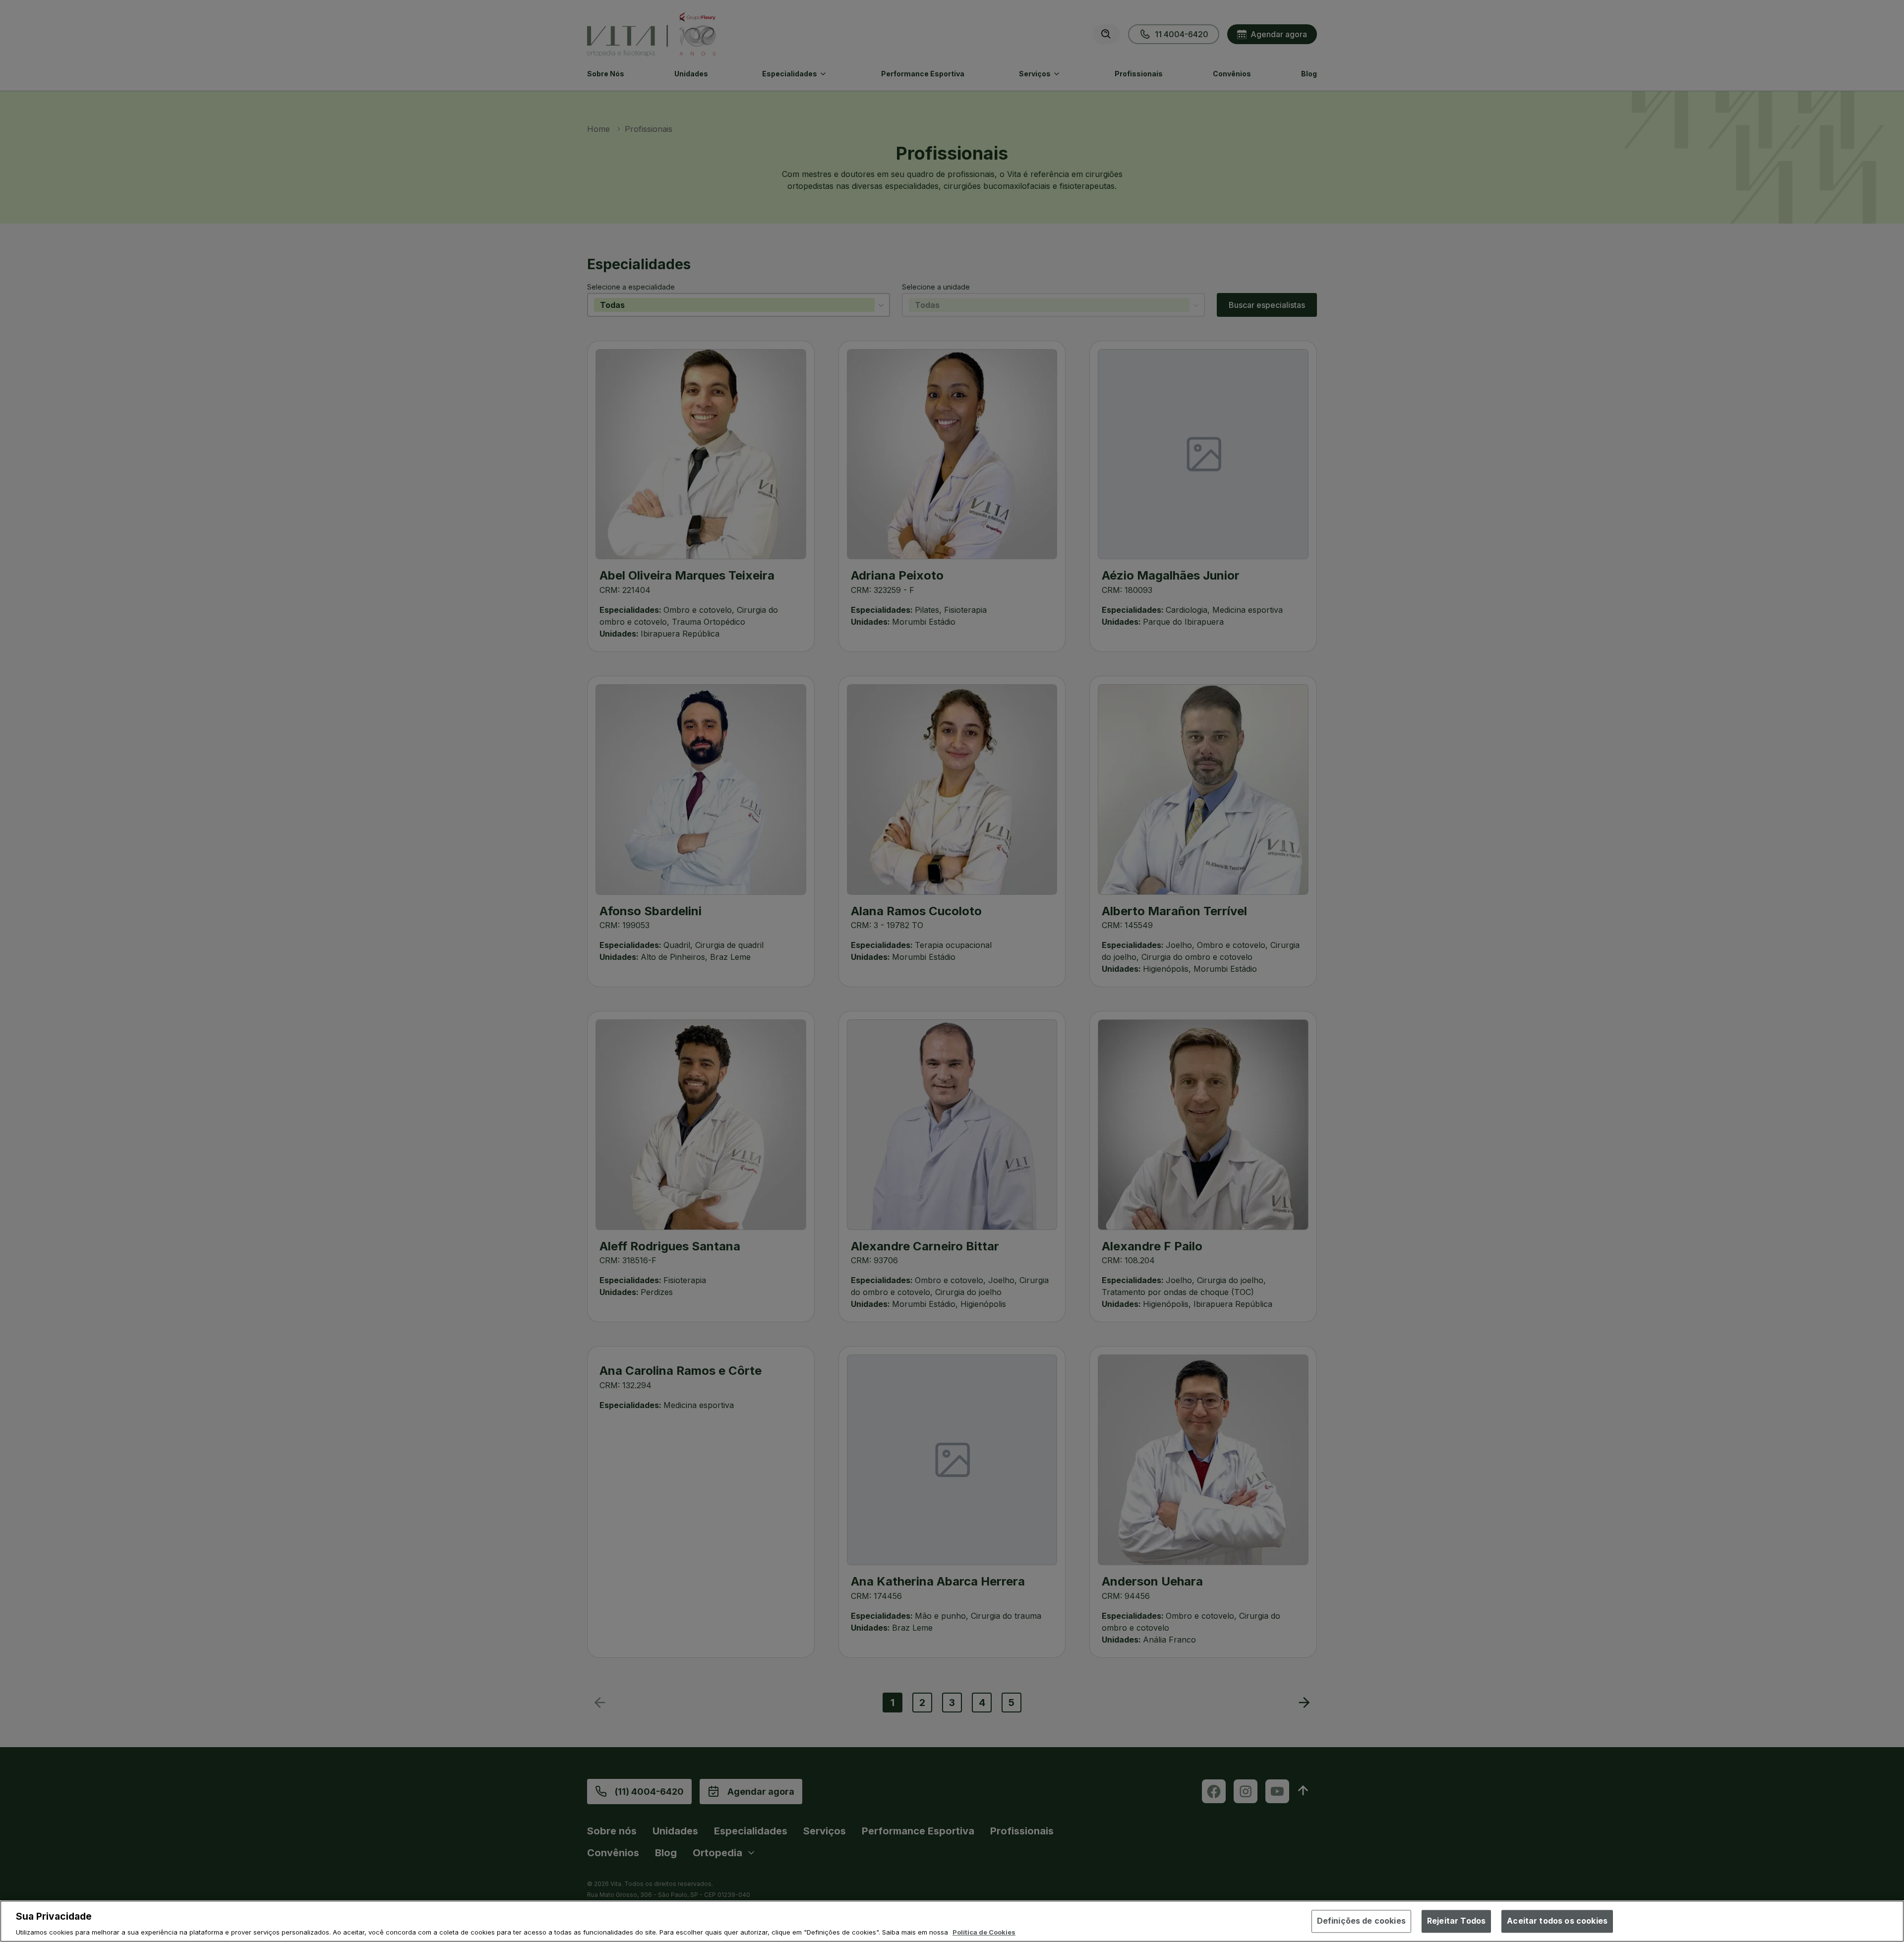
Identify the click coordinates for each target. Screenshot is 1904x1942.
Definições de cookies (1361, 1921)
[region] (952, 1921)
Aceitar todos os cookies (1557, 1921)
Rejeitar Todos (1456, 1921)
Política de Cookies (984, 1932)
